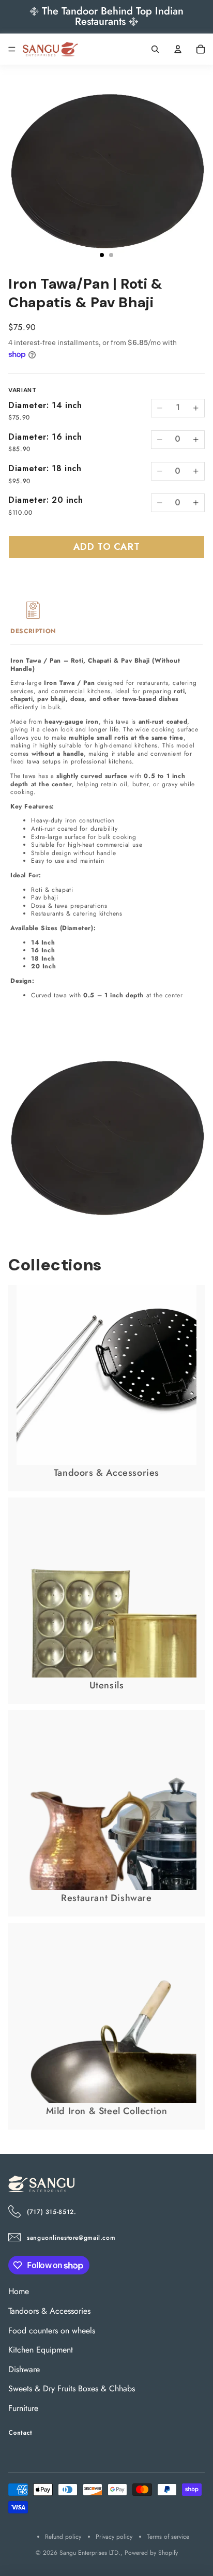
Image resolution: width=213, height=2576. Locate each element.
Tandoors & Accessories (49, 2311)
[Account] (178, 49)
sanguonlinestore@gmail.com (71, 2238)
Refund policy (63, 2537)
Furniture (23, 2408)
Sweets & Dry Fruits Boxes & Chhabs (72, 2388)
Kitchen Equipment (41, 2350)
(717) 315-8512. (51, 2212)
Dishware (24, 2369)
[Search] (155, 49)
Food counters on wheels (52, 2330)
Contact (20, 2432)
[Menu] (12, 49)
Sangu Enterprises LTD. (90, 2553)
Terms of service (168, 2537)
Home (19, 2291)
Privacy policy (114, 2537)
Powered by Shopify (151, 2553)
